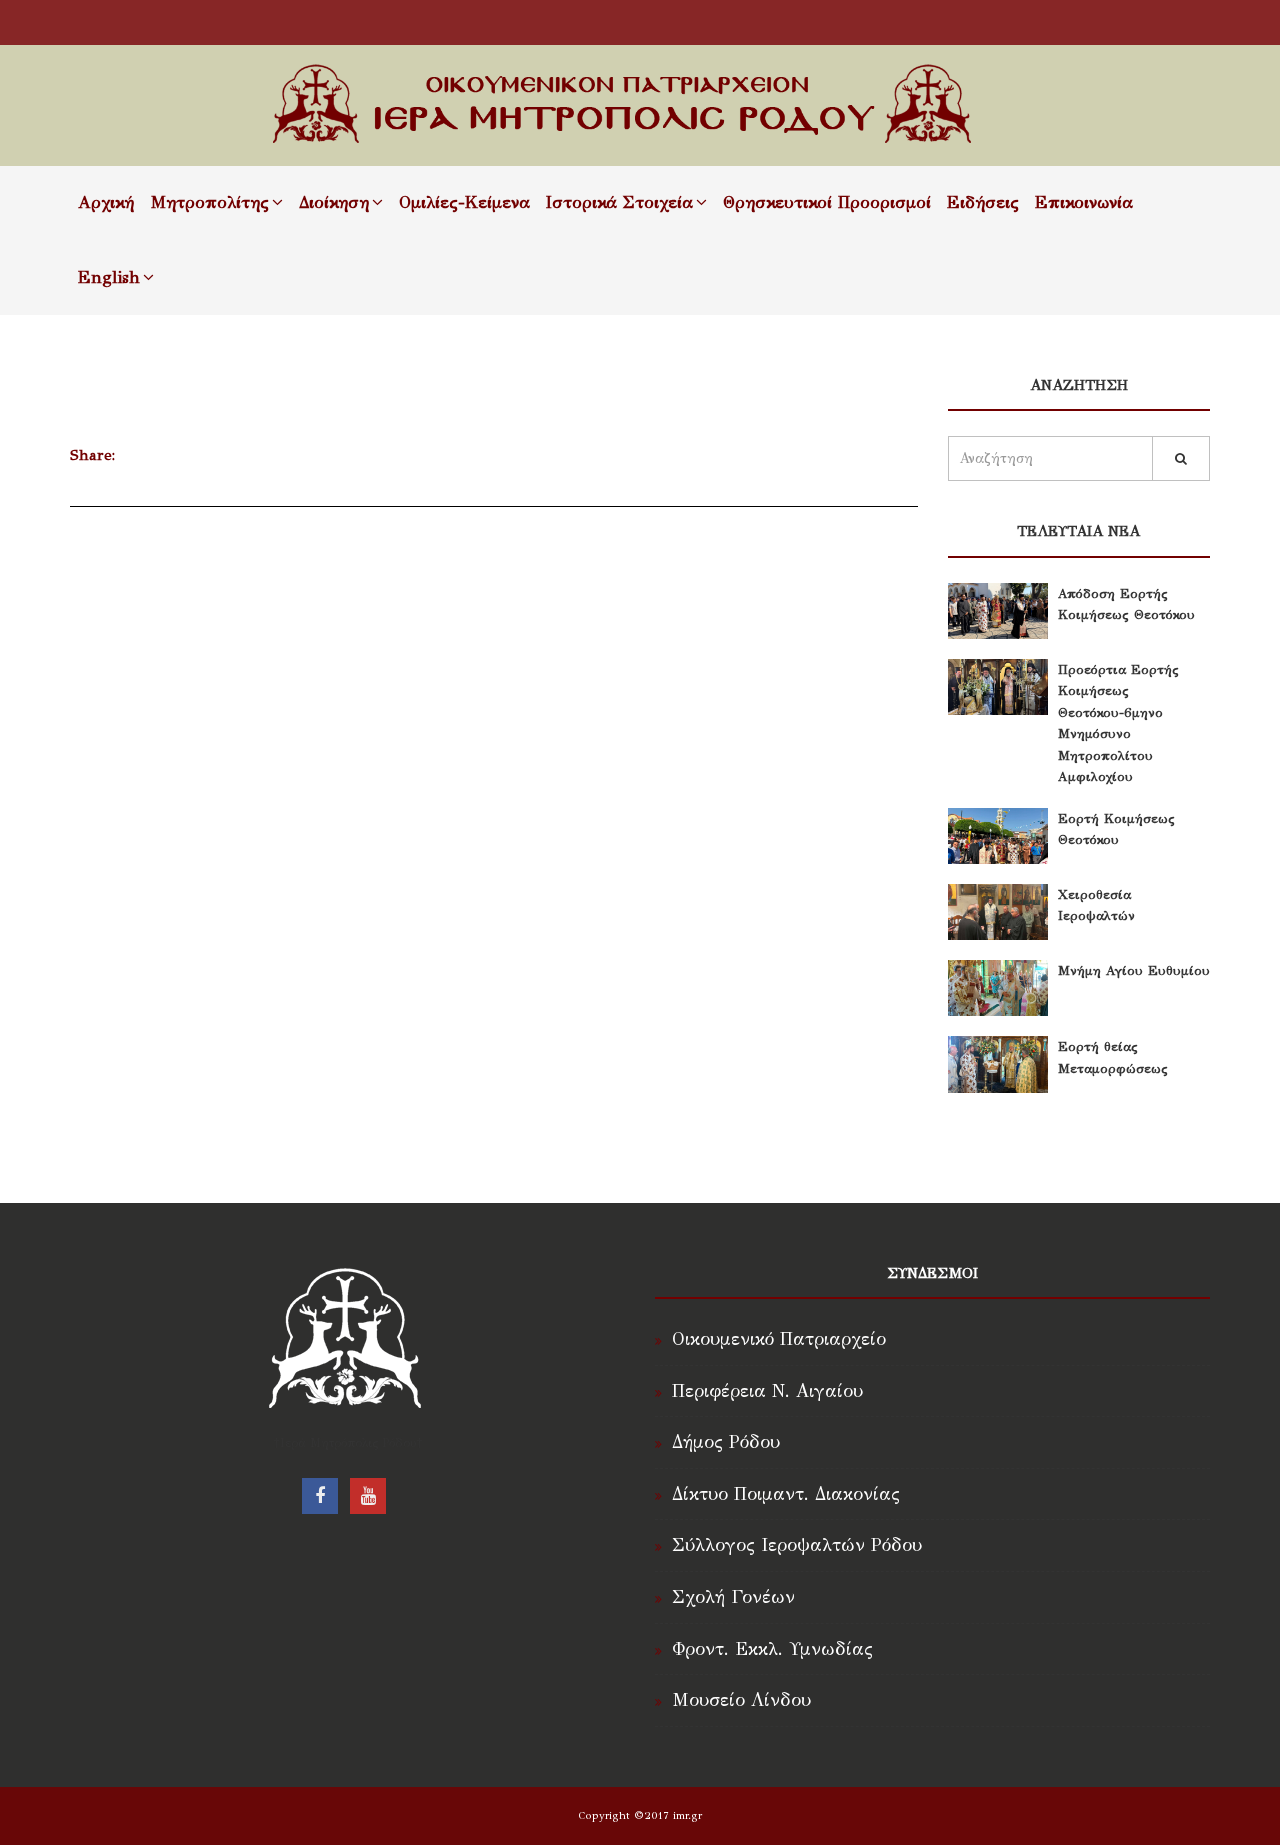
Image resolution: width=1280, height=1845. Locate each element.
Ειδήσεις (983, 202)
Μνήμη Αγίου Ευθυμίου (1134, 971)
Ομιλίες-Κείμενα (464, 202)
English (109, 277)
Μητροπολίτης (209, 202)
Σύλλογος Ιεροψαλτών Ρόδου (797, 1545)
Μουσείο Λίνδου (741, 1700)
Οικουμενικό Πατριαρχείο (779, 1339)
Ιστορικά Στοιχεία (619, 202)
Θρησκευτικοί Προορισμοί (827, 202)
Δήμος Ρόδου (726, 1442)
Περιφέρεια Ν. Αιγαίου (767, 1391)
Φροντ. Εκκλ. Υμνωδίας (772, 1649)
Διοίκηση (334, 202)
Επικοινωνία (1084, 202)
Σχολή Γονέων (733, 1597)
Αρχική (106, 202)
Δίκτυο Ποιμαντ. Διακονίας (786, 1494)
